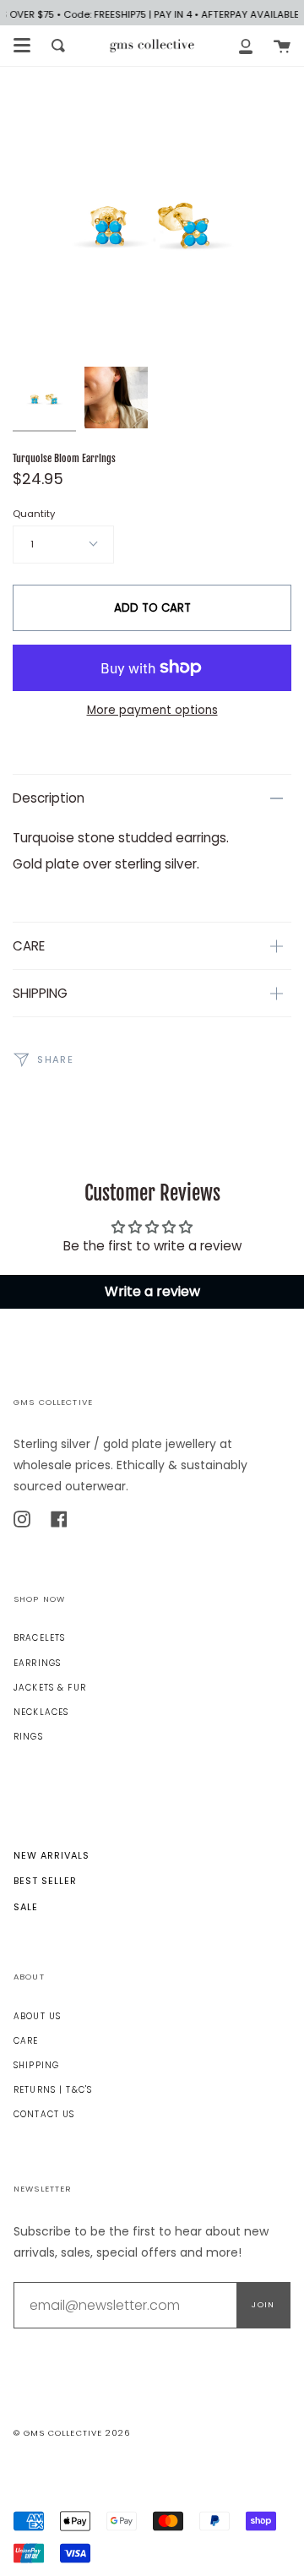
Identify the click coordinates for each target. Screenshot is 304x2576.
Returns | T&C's (53, 2090)
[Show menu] (22, 46)
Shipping (36, 2065)
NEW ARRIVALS (52, 1855)
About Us (37, 2016)
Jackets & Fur (50, 1688)
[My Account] (246, 46)
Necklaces (41, 1712)
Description (49, 798)
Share (54, 1059)
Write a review (152, 1291)
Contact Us (44, 2114)
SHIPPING (40, 993)
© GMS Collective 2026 (72, 2433)
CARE (29, 946)
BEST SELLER (45, 1881)
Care (26, 2041)
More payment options (152, 710)
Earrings (37, 1663)
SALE (26, 1907)
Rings (28, 1737)
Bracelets (39, 1638)
